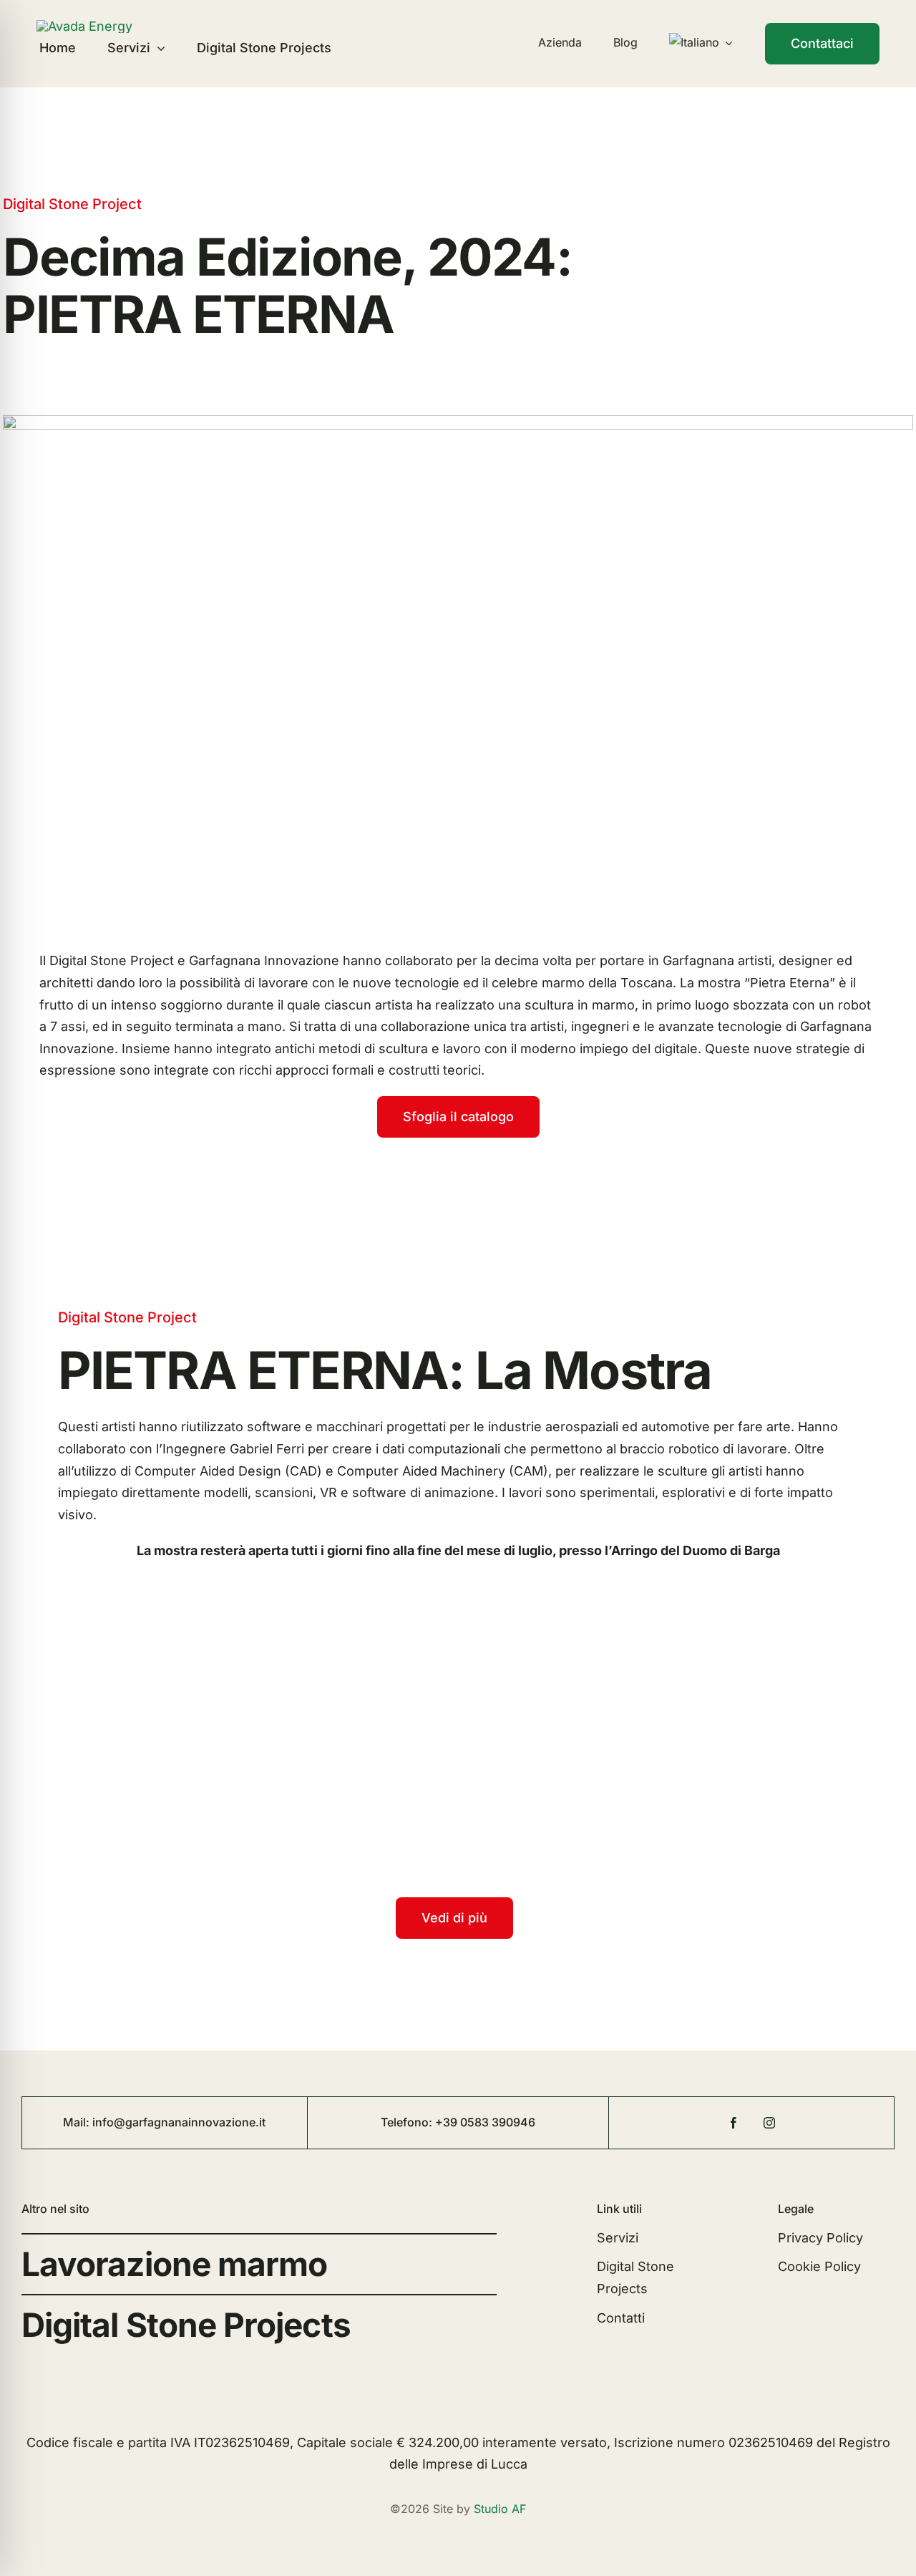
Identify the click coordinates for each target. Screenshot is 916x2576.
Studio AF (500, 2509)
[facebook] (734, 2123)
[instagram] (769, 2123)
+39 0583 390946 (485, 2122)
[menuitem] (701, 43)
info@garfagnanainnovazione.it (179, 2122)
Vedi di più (454, 1918)
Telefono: (408, 2122)
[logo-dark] (84, 26)
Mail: (78, 2122)
